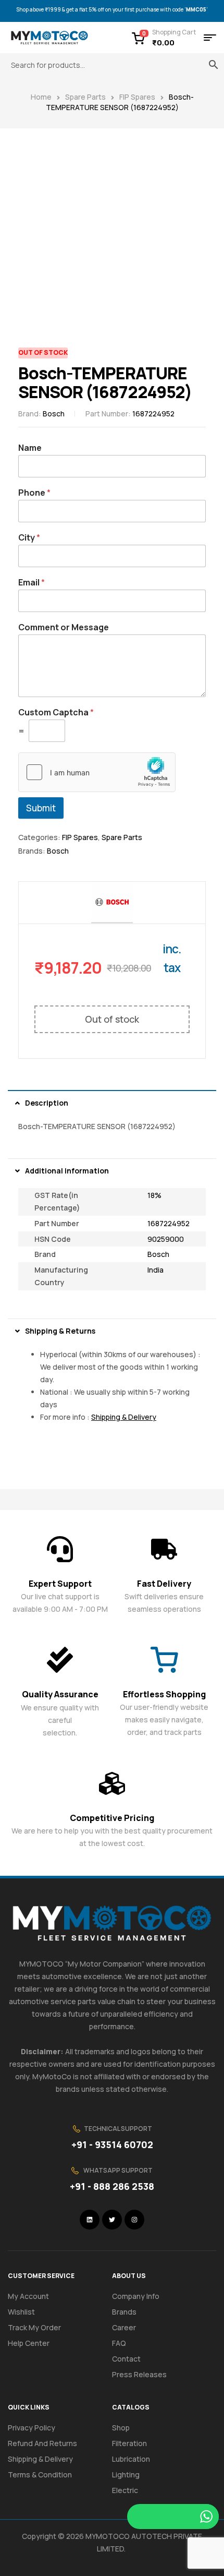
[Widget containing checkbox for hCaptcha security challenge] (97, 772)
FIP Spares (137, 97)
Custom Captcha (56, 712)
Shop (121, 2428)
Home (41, 97)
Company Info (136, 2296)
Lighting (126, 2475)
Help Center (29, 2343)
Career (124, 2327)
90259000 (166, 1239)
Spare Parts (85, 97)
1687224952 (169, 1223)
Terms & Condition (40, 2475)
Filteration (129, 2443)
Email (32, 583)
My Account (28, 2296)
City (29, 538)
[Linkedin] (90, 2220)
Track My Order (34, 2327)
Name (30, 448)
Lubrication (131, 2459)
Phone (34, 493)
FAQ (119, 2343)
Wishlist (21, 2312)
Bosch (54, 414)
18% (154, 1195)
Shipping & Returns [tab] (60, 1331)
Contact (126, 2359)
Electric (125, 2490)
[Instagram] (134, 2220)
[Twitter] (112, 2220)
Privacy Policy (32, 2428)
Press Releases (139, 2374)
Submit (41, 808)
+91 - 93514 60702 (112, 2144)
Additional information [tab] (67, 1171)
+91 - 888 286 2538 (112, 2186)
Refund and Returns (42, 2443)
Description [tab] (47, 1103)
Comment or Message (64, 627)
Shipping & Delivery (40, 2459)
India (155, 1270)
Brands (124, 2312)
